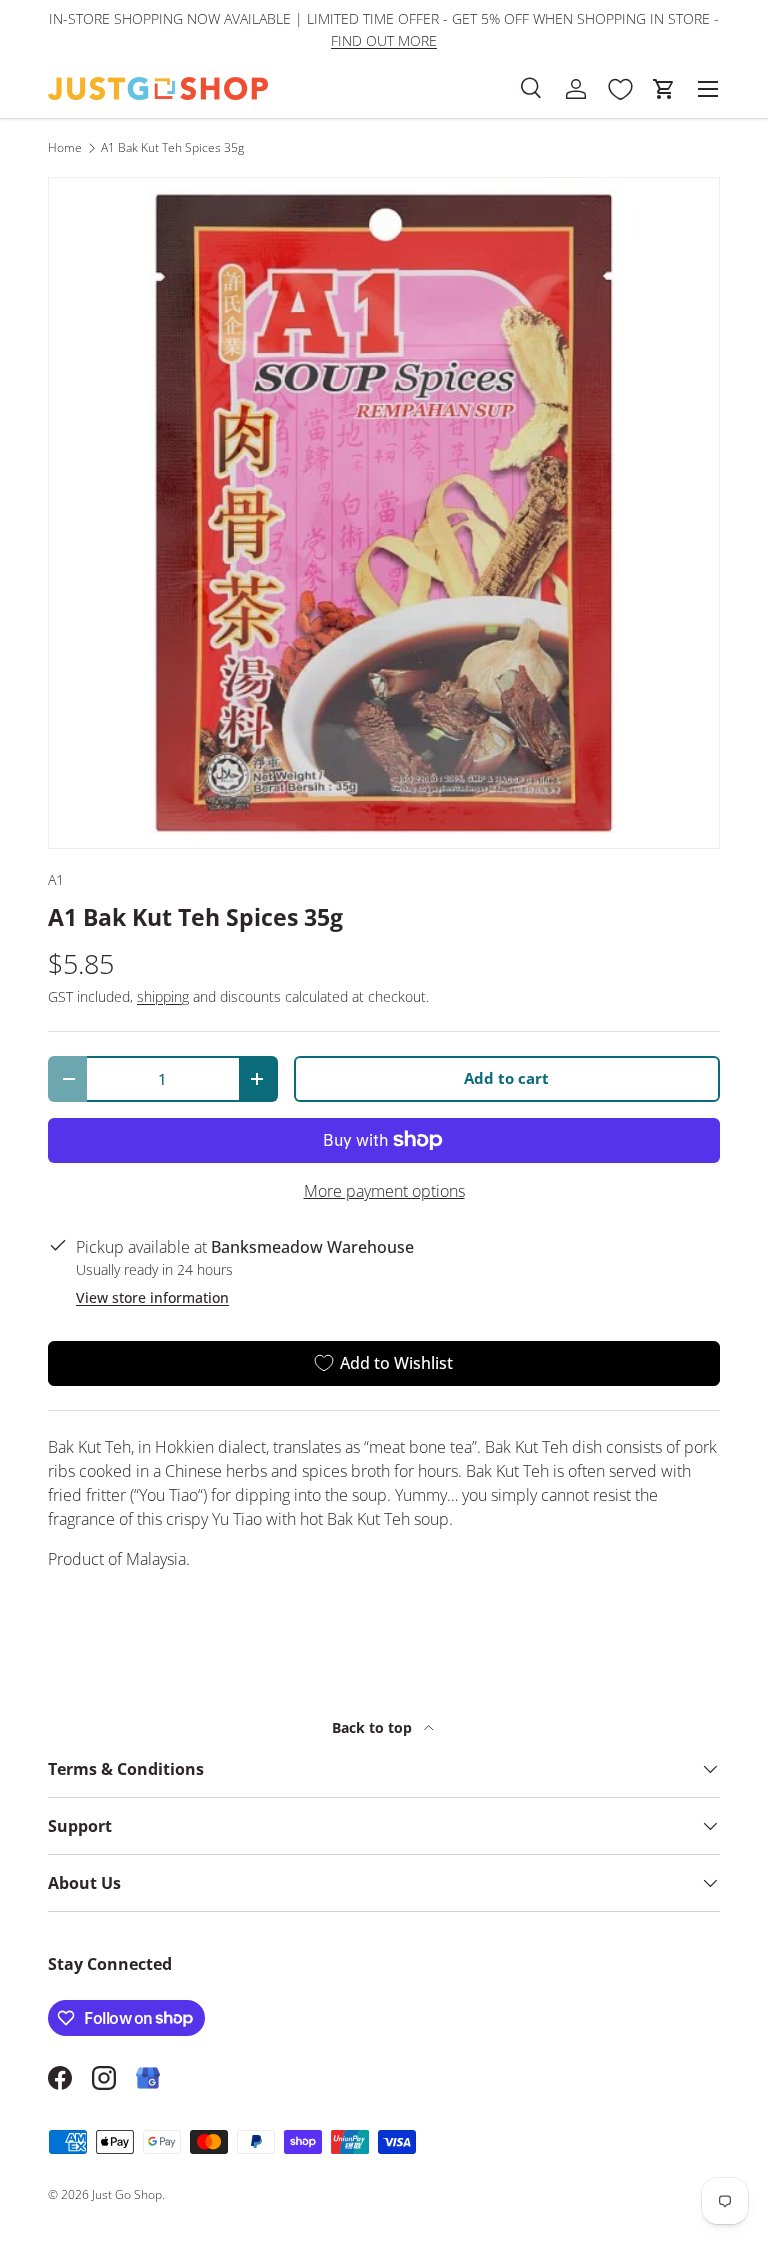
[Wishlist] (620, 89)
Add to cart (506, 1078)
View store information (152, 1297)
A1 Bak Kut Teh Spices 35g (172, 148)
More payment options (384, 1191)
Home (65, 148)
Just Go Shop (127, 2194)
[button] (664, 89)
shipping (163, 996)
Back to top (374, 1727)
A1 (56, 879)
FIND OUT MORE (384, 40)
